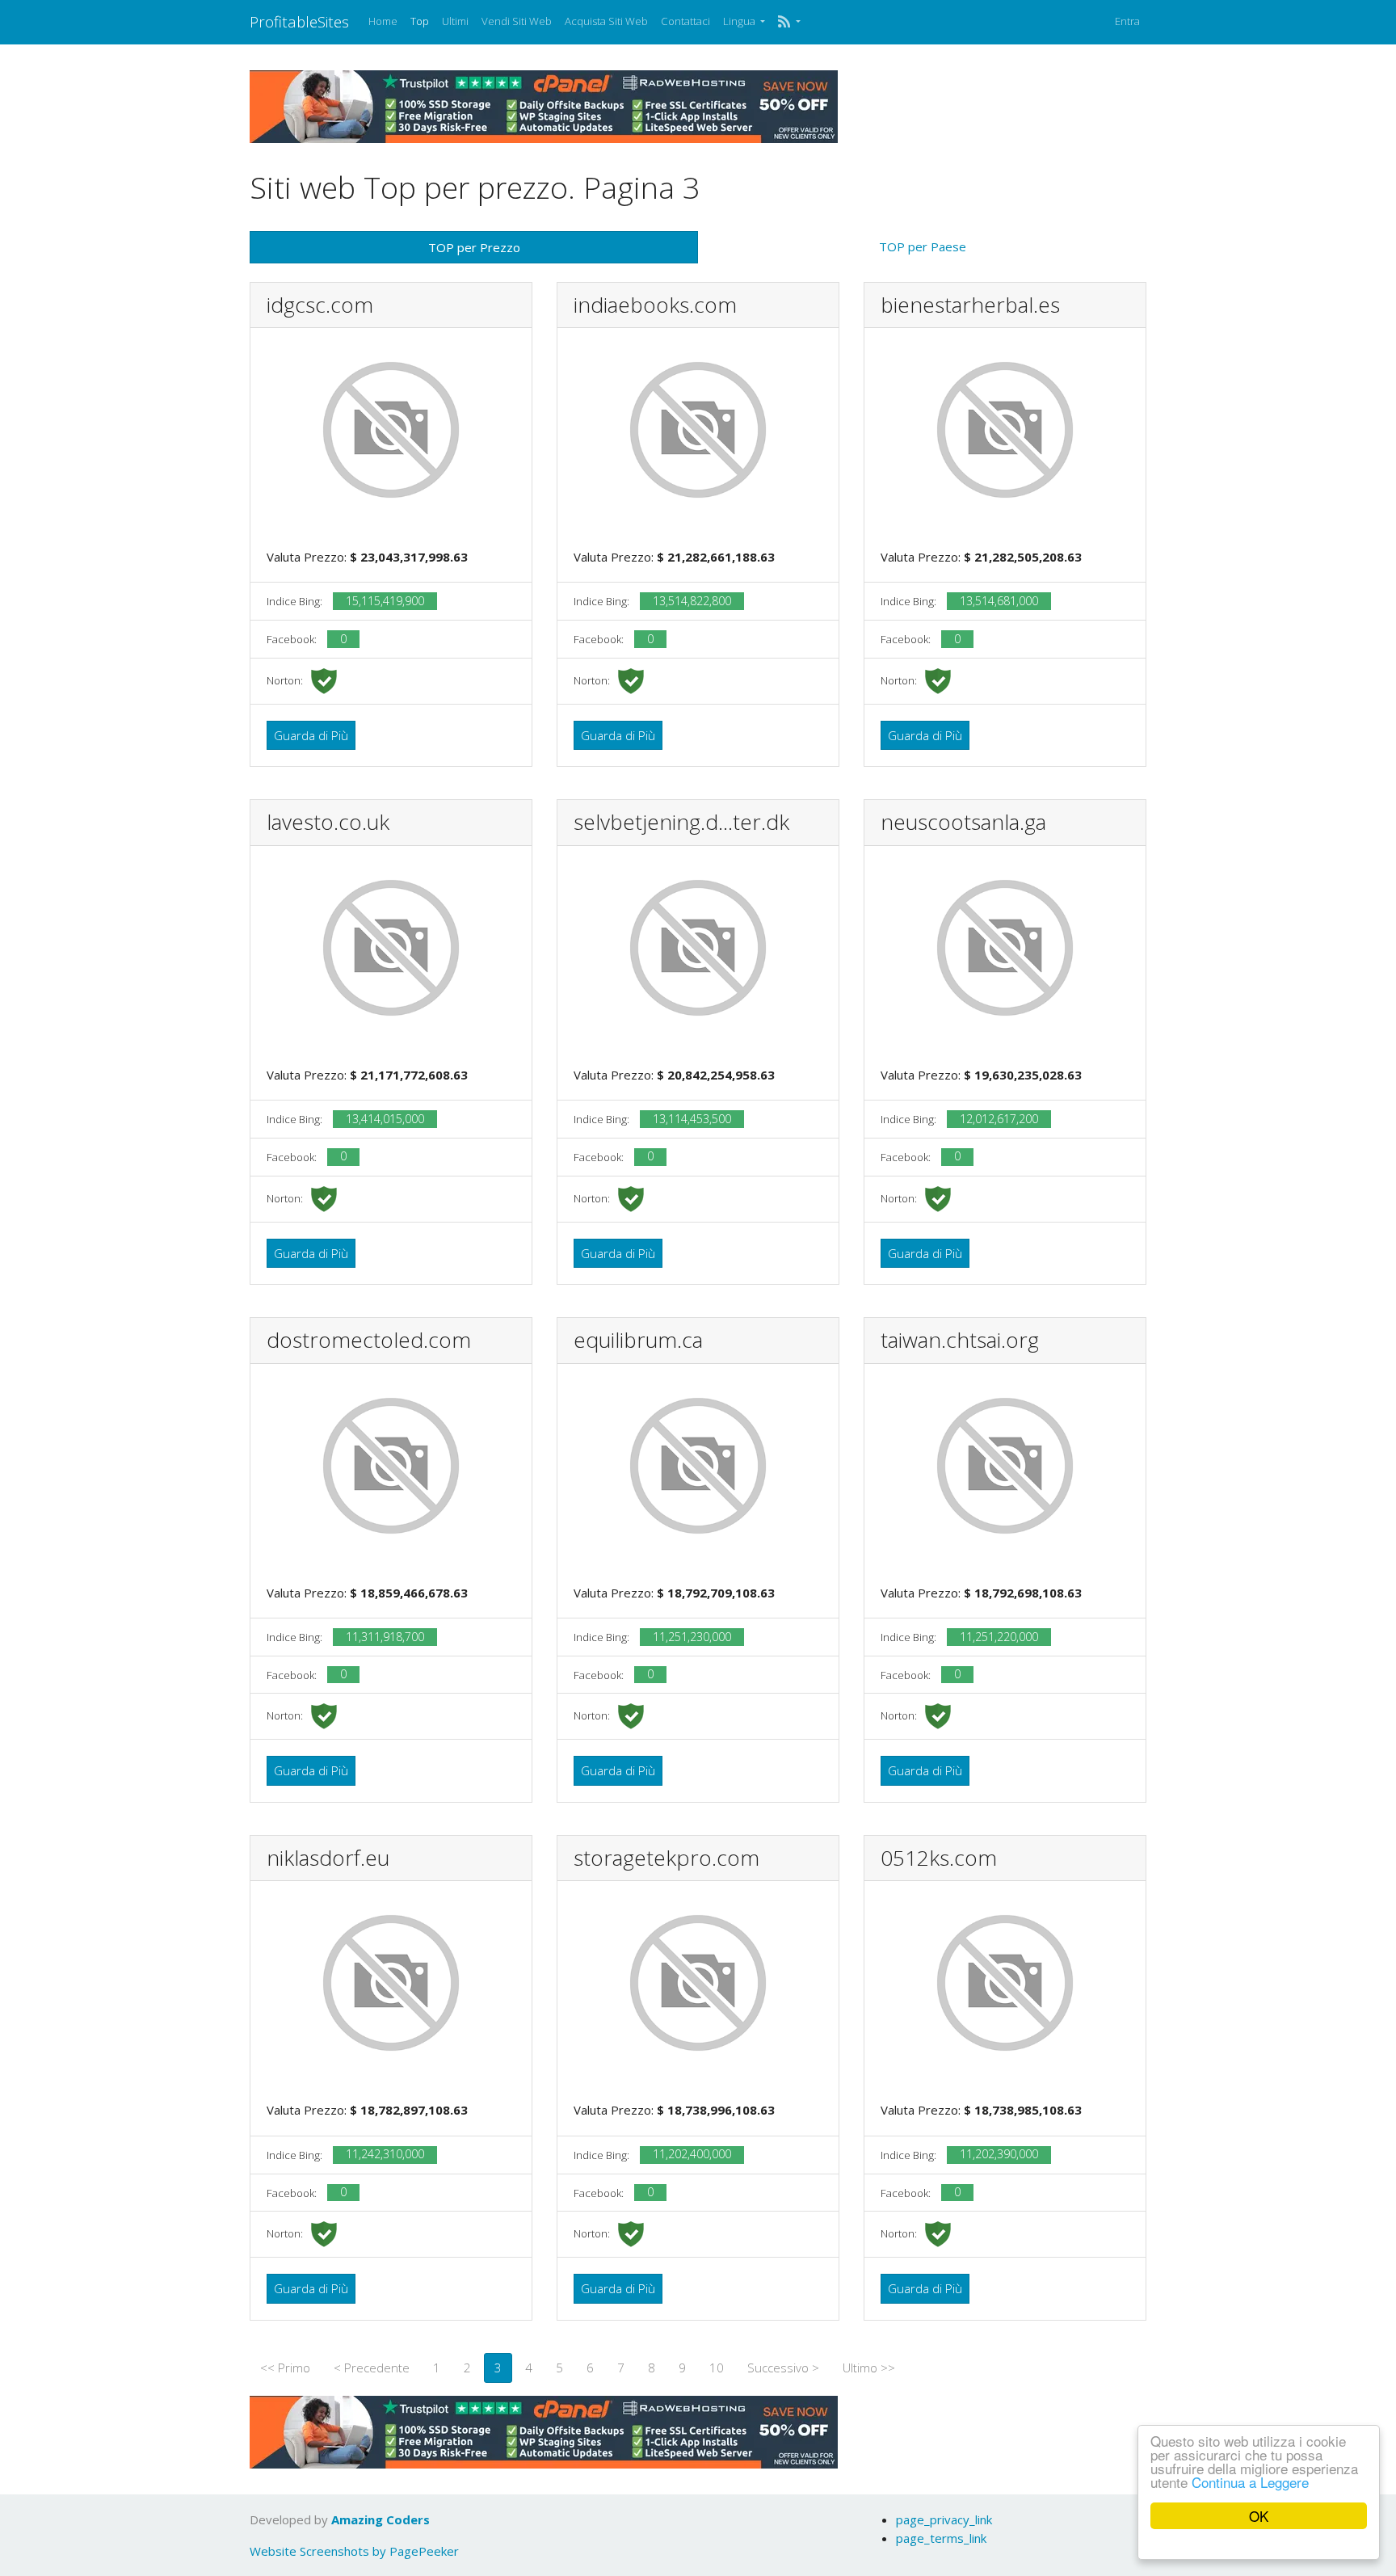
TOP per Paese (923, 246)
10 (717, 2368)
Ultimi (455, 21)
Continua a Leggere (1250, 2482)
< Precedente (372, 2368)
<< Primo (285, 2368)
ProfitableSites (299, 21)
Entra (1127, 21)
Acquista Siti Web (606, 21)
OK (1259, 2516)
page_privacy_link (944, 2519)
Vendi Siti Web (517, 21)
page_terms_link (941, 2538)
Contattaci (685, 21)
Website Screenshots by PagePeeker (354, 2551)
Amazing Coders (381, 2519)
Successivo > (783, 2368)
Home (383, 21)
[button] (789, 22)
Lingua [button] (740, 21)
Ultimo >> (869, 2368)
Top (420, 21)
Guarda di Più (311, 735)
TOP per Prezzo (474, 247)
